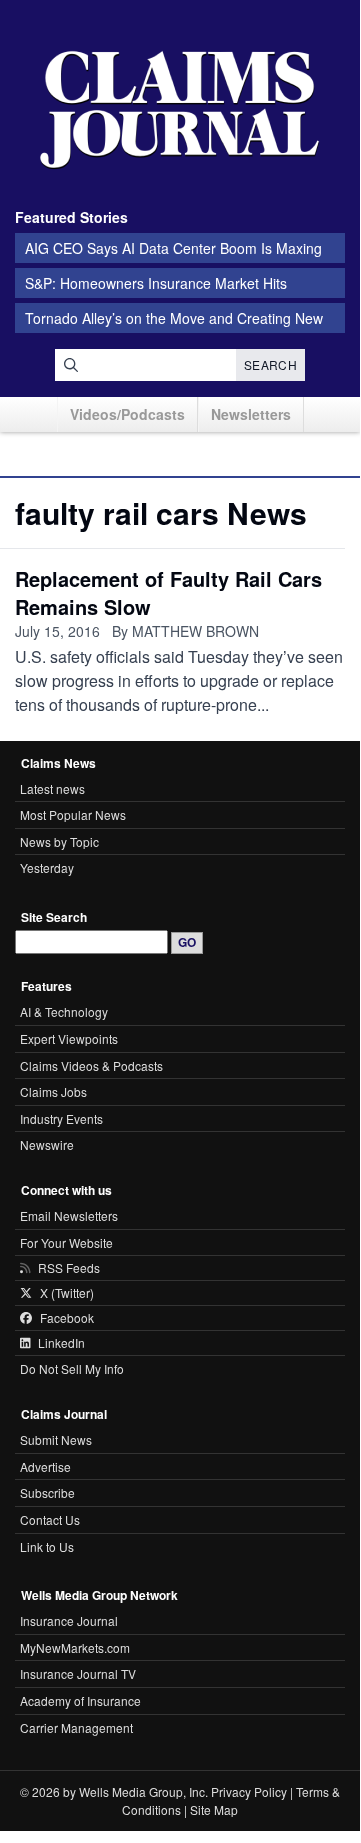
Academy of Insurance (80, 1700)
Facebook (67, 1318)
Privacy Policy (249, 1791)
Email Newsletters (69, 1215)
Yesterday (47, 867)
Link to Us (47, 1546)
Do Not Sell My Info (72, 1368)
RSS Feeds (69, 1268)
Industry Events (61, 1118)
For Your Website (66, 1242)
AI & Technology (64, 1011)
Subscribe (47, 1492)
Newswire (47, 1144)
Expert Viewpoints (69, 1038)
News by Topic (59, 841)
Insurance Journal (69, 1620)
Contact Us (50, 1519)
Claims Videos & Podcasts (91, 1065)
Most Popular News (73, 814)
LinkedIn (61, 1343)
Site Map (214, 1809)
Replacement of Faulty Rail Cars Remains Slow (168, 592)
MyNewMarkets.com (75, 1647)
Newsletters (251, 414)
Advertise (45, 1466)
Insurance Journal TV (78, 1673)
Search (270, 364)
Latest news (52, 788)
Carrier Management (76, 1727)
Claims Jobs (53, 1091)
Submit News (56, 1439)
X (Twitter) (67, 1293)
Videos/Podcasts (127, 414)
